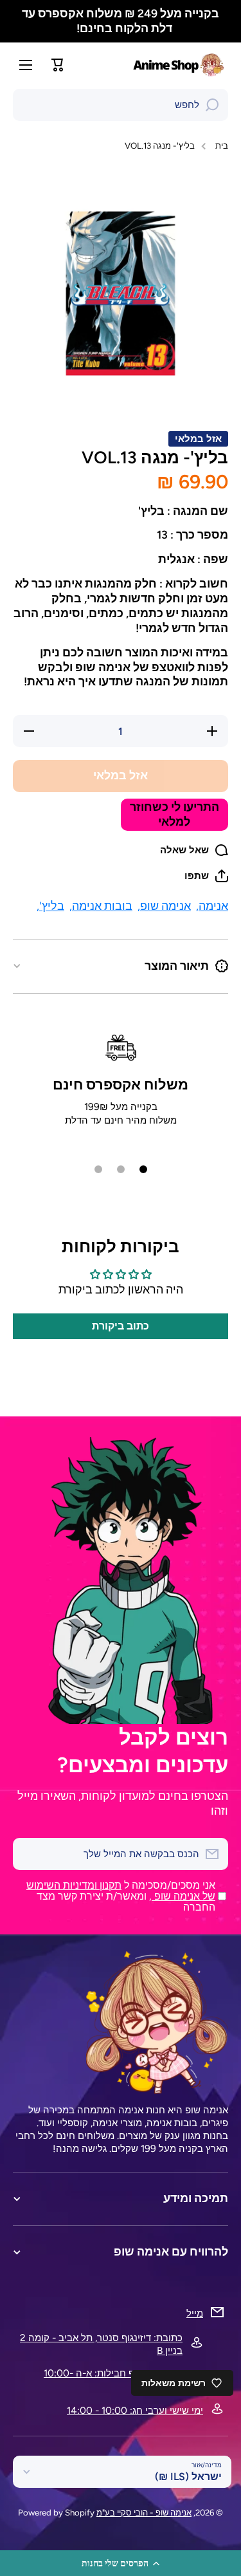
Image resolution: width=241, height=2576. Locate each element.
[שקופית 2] (121, 1169)
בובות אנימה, (101, 906)
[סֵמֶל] (180, 65)
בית (222, 145)
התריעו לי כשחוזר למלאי (174, 814)
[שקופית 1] (143, 1169)
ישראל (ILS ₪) (188, 2477)
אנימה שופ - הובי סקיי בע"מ (144, 2512)
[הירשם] (29, 1854)
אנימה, (212, 906)
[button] (121, 2563)
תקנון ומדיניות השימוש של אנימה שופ (121, 1891)
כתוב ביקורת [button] (121, 1326)
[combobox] (121, 105)
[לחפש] (212, 105)
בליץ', (50, 906)
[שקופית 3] (98, 1169)
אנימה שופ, (164, 906)
